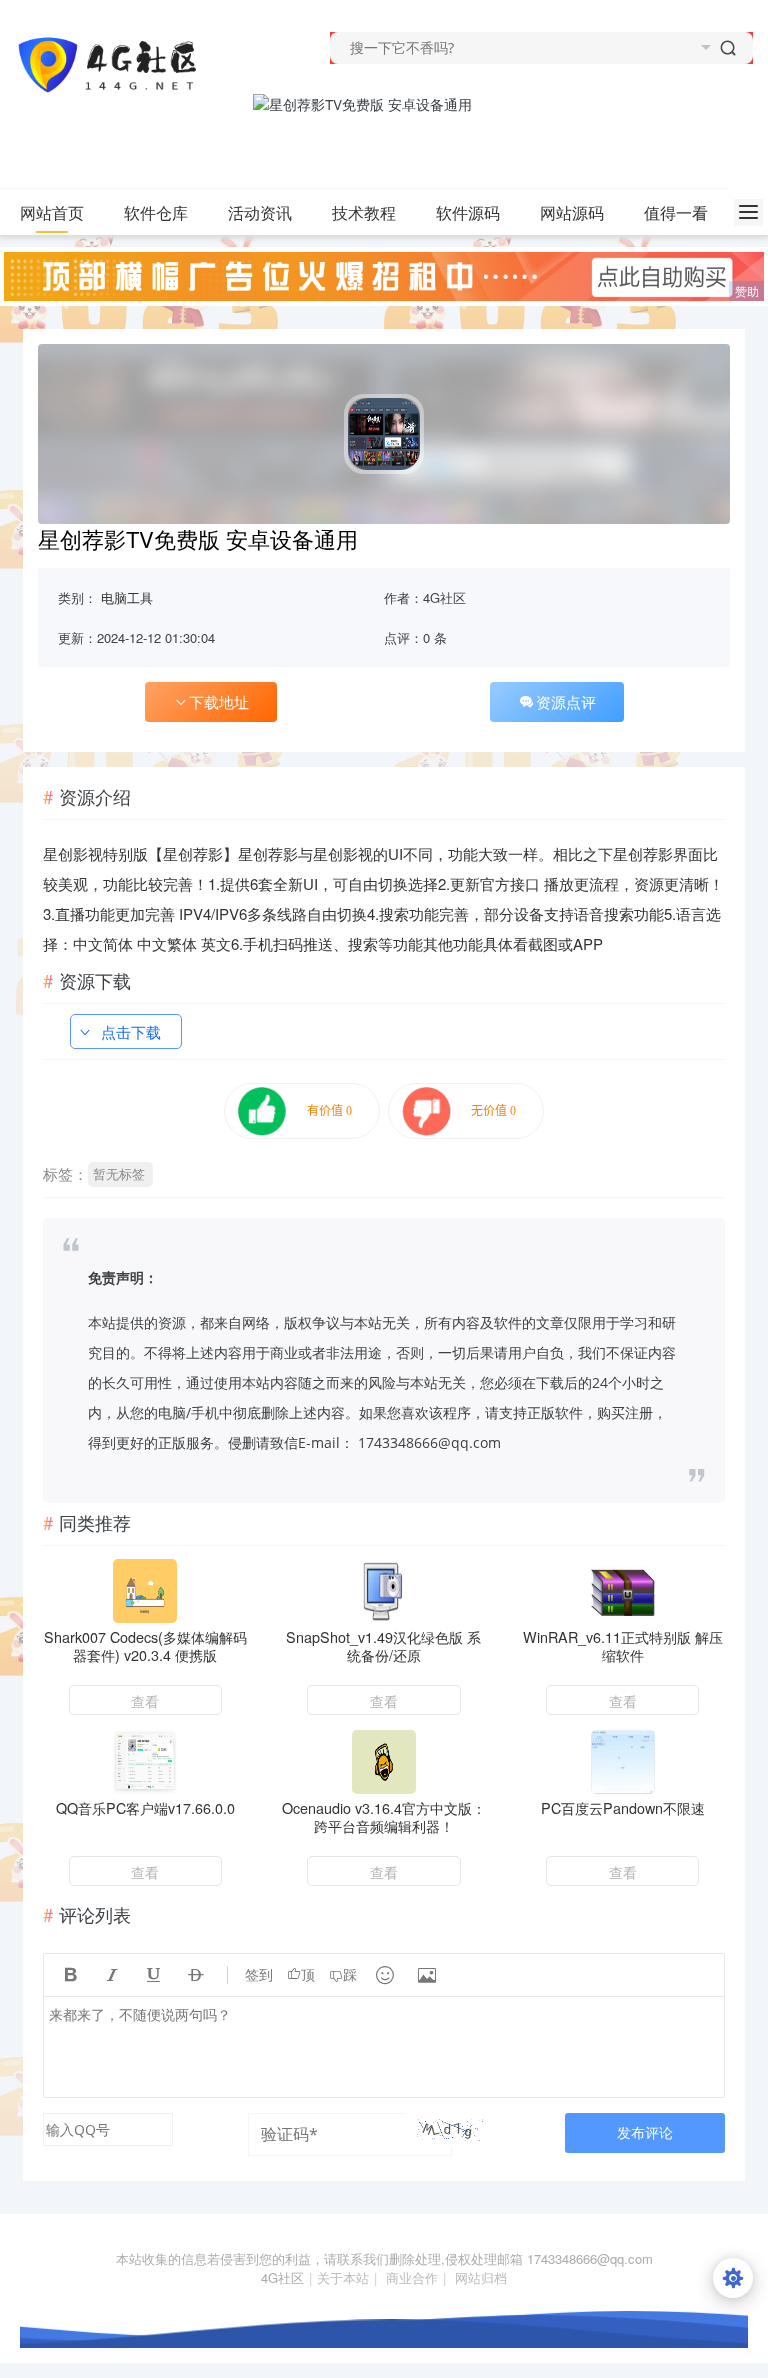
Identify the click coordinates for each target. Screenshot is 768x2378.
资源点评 (566, 701)
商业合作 (412, 2277)
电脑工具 (127, 597)
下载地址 (219, 701)
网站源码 (572, 212)
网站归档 (481, 2277)
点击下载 (131, 1031)
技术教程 (364, 212)
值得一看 (676, 212)
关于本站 (343, 2277)
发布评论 (645, 2132)
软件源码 (468, 212)
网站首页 (52, 212)
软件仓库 (156, 212)
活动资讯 (260, 212)
